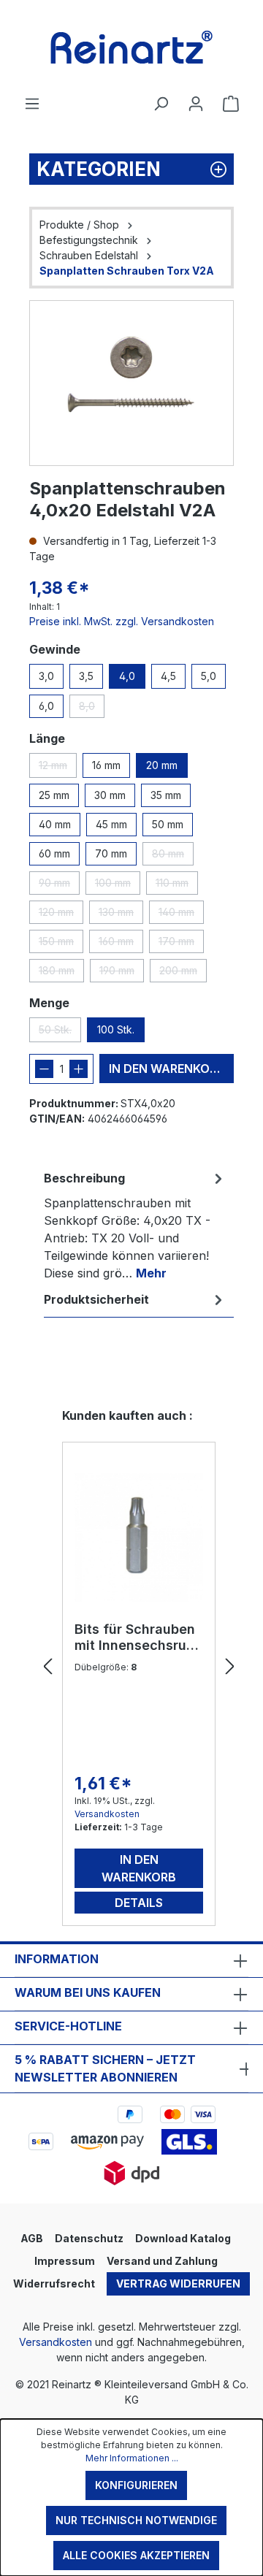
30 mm (110, 795)
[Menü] (32, 104)
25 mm (54, 795)
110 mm (177, 886)
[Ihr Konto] (196, 104)
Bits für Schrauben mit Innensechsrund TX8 (139, 1637)
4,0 (127, 676)
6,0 (46, 706)
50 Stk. (60, 1033)
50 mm (168, 824)
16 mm (106, 765)
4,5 (168, 676)
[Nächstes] (230, 1667)
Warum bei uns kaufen (88, 1992)
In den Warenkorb (167, 1069)
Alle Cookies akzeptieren (136, 2555)
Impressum (65, 2261)
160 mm (121, 944)
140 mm (181, 915)
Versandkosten (107, 1814)
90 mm (59, 886)
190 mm (122, 973)
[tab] (135, 1225)
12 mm (58, 768)
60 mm (54, 853)
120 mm (61, 915)
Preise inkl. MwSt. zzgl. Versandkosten (122, 621)
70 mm (111, 853)
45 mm (111, 824)
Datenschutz (89, 2238)
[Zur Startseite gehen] (131, 47)
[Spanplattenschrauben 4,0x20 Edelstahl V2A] (131, 383)
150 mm (61, 944)
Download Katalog (183, 2238)
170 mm (181, 944)
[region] (131, 383)
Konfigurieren (136, 2485)
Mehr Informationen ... (132, 2458)
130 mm (121, 915)
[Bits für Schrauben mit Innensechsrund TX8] (139, 1537)
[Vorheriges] (47, 1667)
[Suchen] (161, 104)
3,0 (46, 676)
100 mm (118, 886)
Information (57, 1959)
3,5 (86, 676)
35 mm (166, 795)
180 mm (61, 973)
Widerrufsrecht (54, 2283)
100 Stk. (116, 1029)
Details (139, 1903)
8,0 (92, 709)
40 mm (55, 824)
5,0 (209, 676)
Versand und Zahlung (162, 2261)
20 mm (162, 765)
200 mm (183, 973)
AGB (32, 2238)
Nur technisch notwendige (136, 2520)
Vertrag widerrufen (178, 2283)
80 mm (173, 856)
